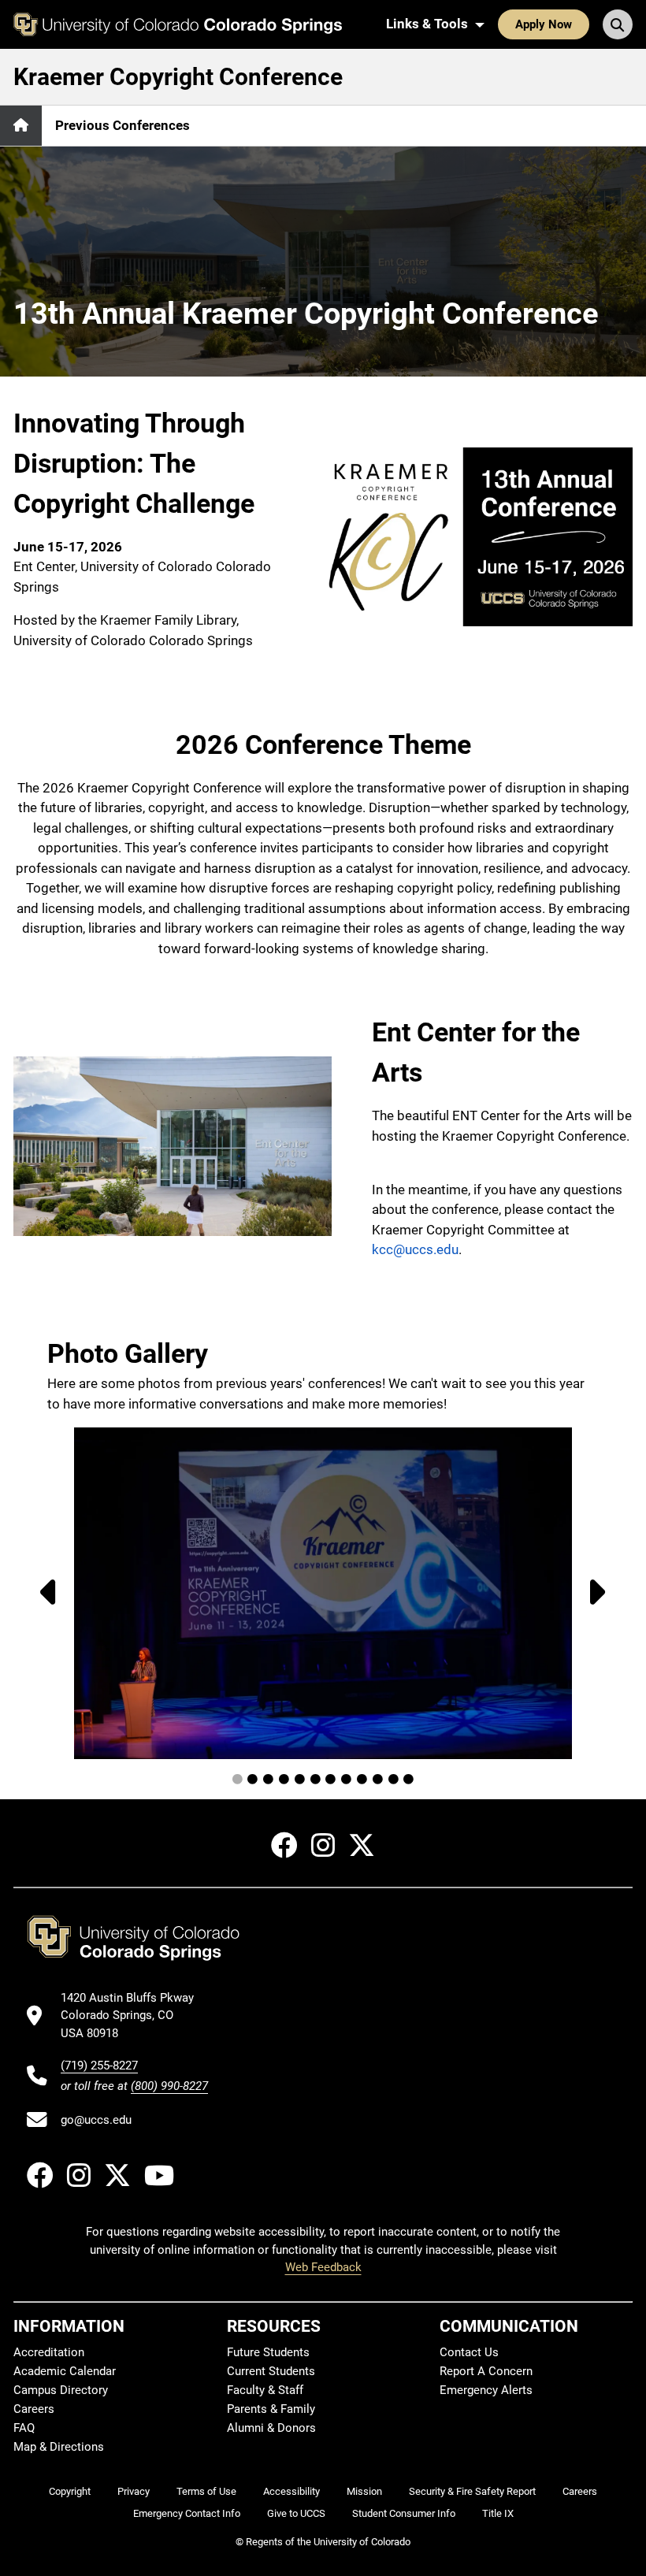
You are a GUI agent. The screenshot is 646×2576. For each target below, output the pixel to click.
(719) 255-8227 (99, 2066)
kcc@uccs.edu (415, 1249)
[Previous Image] (44, 1593)
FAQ (24, 2428)
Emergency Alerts (486, 2390)
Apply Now (544, 24)
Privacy (134, 2491)
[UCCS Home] (178, 24)
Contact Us (469, 2352)
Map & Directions (59, 2447)
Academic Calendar (65, 2371)
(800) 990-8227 (169, 2086)
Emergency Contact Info (187, 2513)
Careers (34, 2409)
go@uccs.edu (96, 2120)
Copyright (70, 2491)
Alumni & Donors (271, 2428)
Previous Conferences (123, 125)
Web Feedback (323, 2267)
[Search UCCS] (618, 24)
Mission (364, 2491)
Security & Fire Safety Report (472, 2491)
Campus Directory (61, 2390)
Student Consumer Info (404, 2513)
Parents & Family (271, 2409)
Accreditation (49, 2352)
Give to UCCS (296, 2513)
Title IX (498, 2513)
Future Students (268, 2352)
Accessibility (291, 2491)
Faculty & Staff (265, 2390)
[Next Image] (602, 1593)
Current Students (271, 2371)
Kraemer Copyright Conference (178, 77)
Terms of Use (206, 2491)
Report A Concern (486, 2371)
